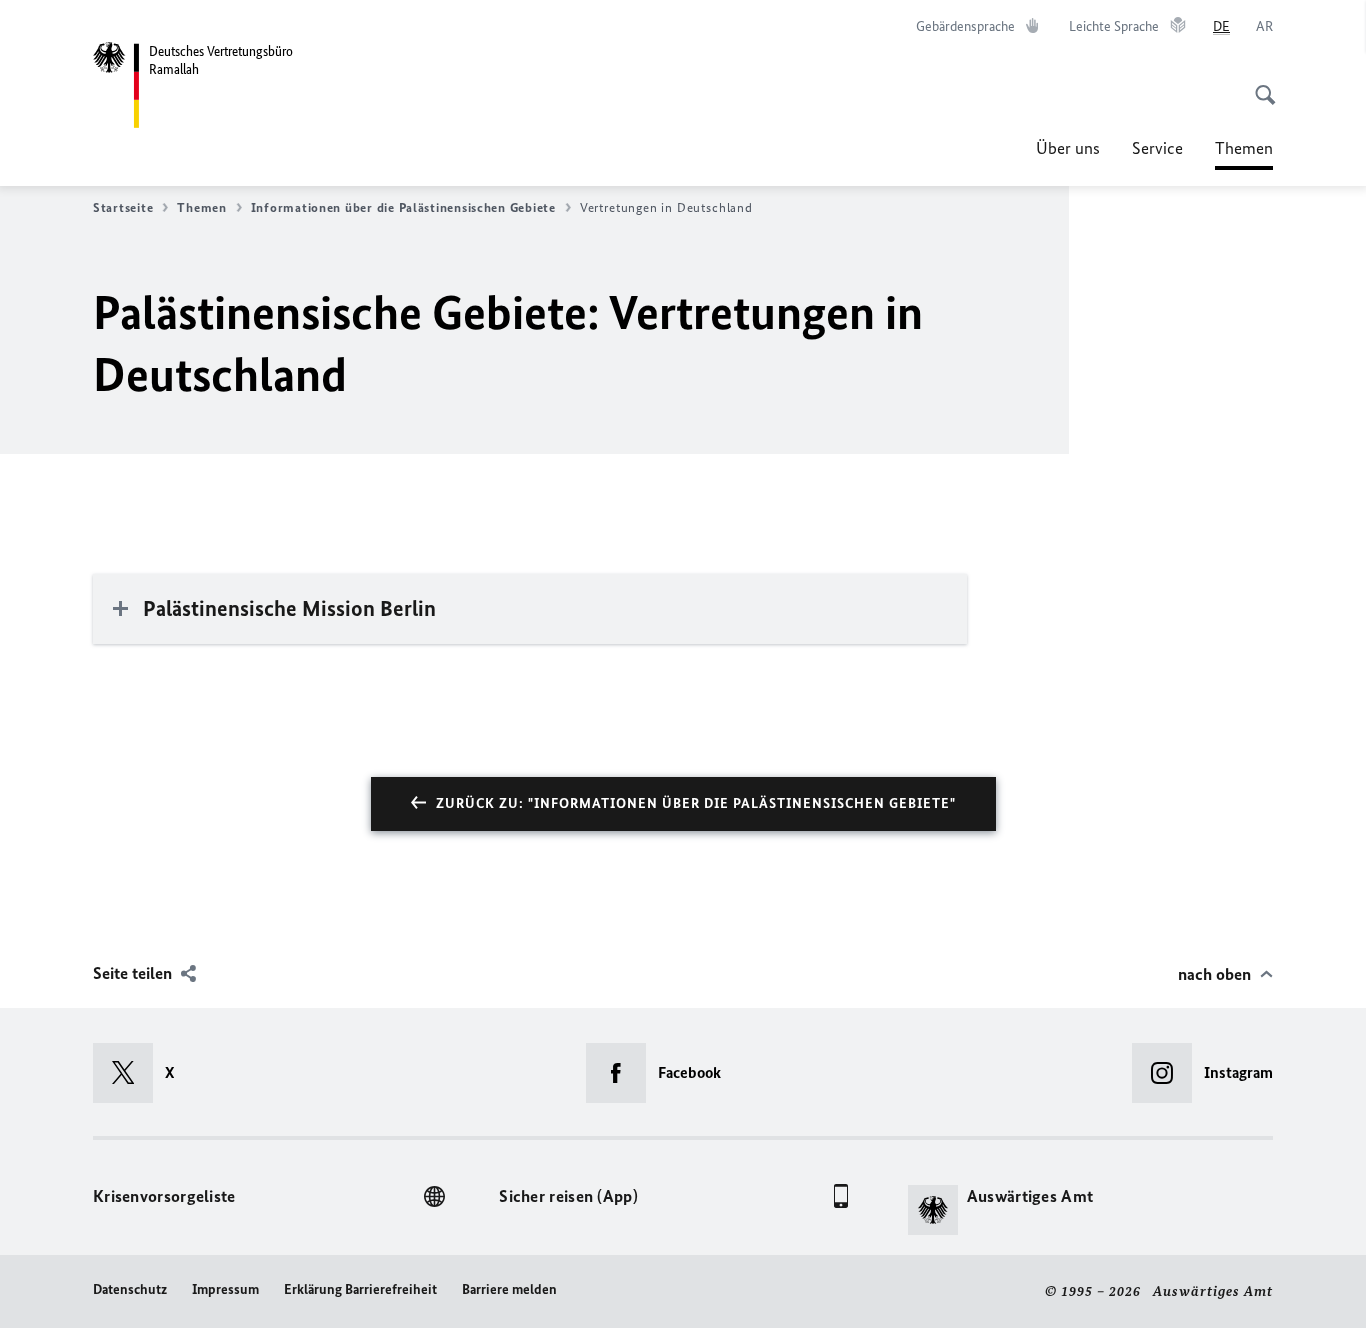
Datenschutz (130, 1289)
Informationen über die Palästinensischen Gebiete (403, 207)
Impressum (225, 1289)
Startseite (123, 207)
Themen (1244, 154)
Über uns (1068, 148)
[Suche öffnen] (1259, 84)
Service (1157, 148)
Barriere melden (509, 1289)
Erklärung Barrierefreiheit (360, 1289)
